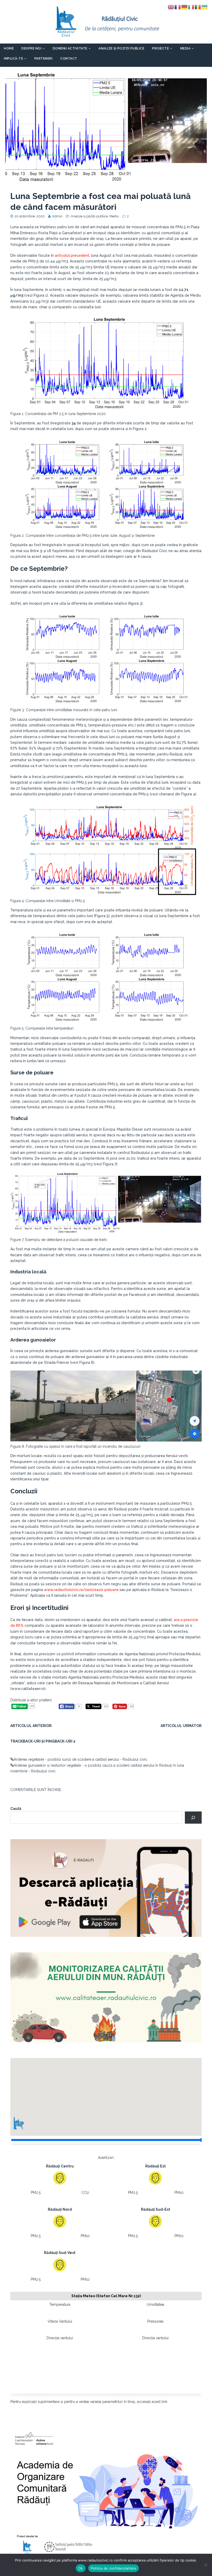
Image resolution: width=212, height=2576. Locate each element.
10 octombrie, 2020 (30, 216)
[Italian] (191, 7)
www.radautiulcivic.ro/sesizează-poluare (81, 1590)
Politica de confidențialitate (113, 2568)
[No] (206, 2565)
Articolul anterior (31, 1726)
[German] (185, 7)
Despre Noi (31, 48)
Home (9, 48)
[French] (178, 7)
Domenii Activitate (70, 48)
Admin (57, 216)
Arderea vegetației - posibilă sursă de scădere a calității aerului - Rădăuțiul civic (80, 1759)
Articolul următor (181, 1726)
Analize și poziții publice (121, 48)
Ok (81, 2568)
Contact (69, 59)
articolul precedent (72, 255)
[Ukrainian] (205, 7)
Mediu (114, 216)
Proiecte (160, 48)
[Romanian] (198, 7)
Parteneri (44, 59)
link (164, 2402)
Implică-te (13, 59)
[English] (171, 7)
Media (185, 48)
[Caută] (193, 1818)
